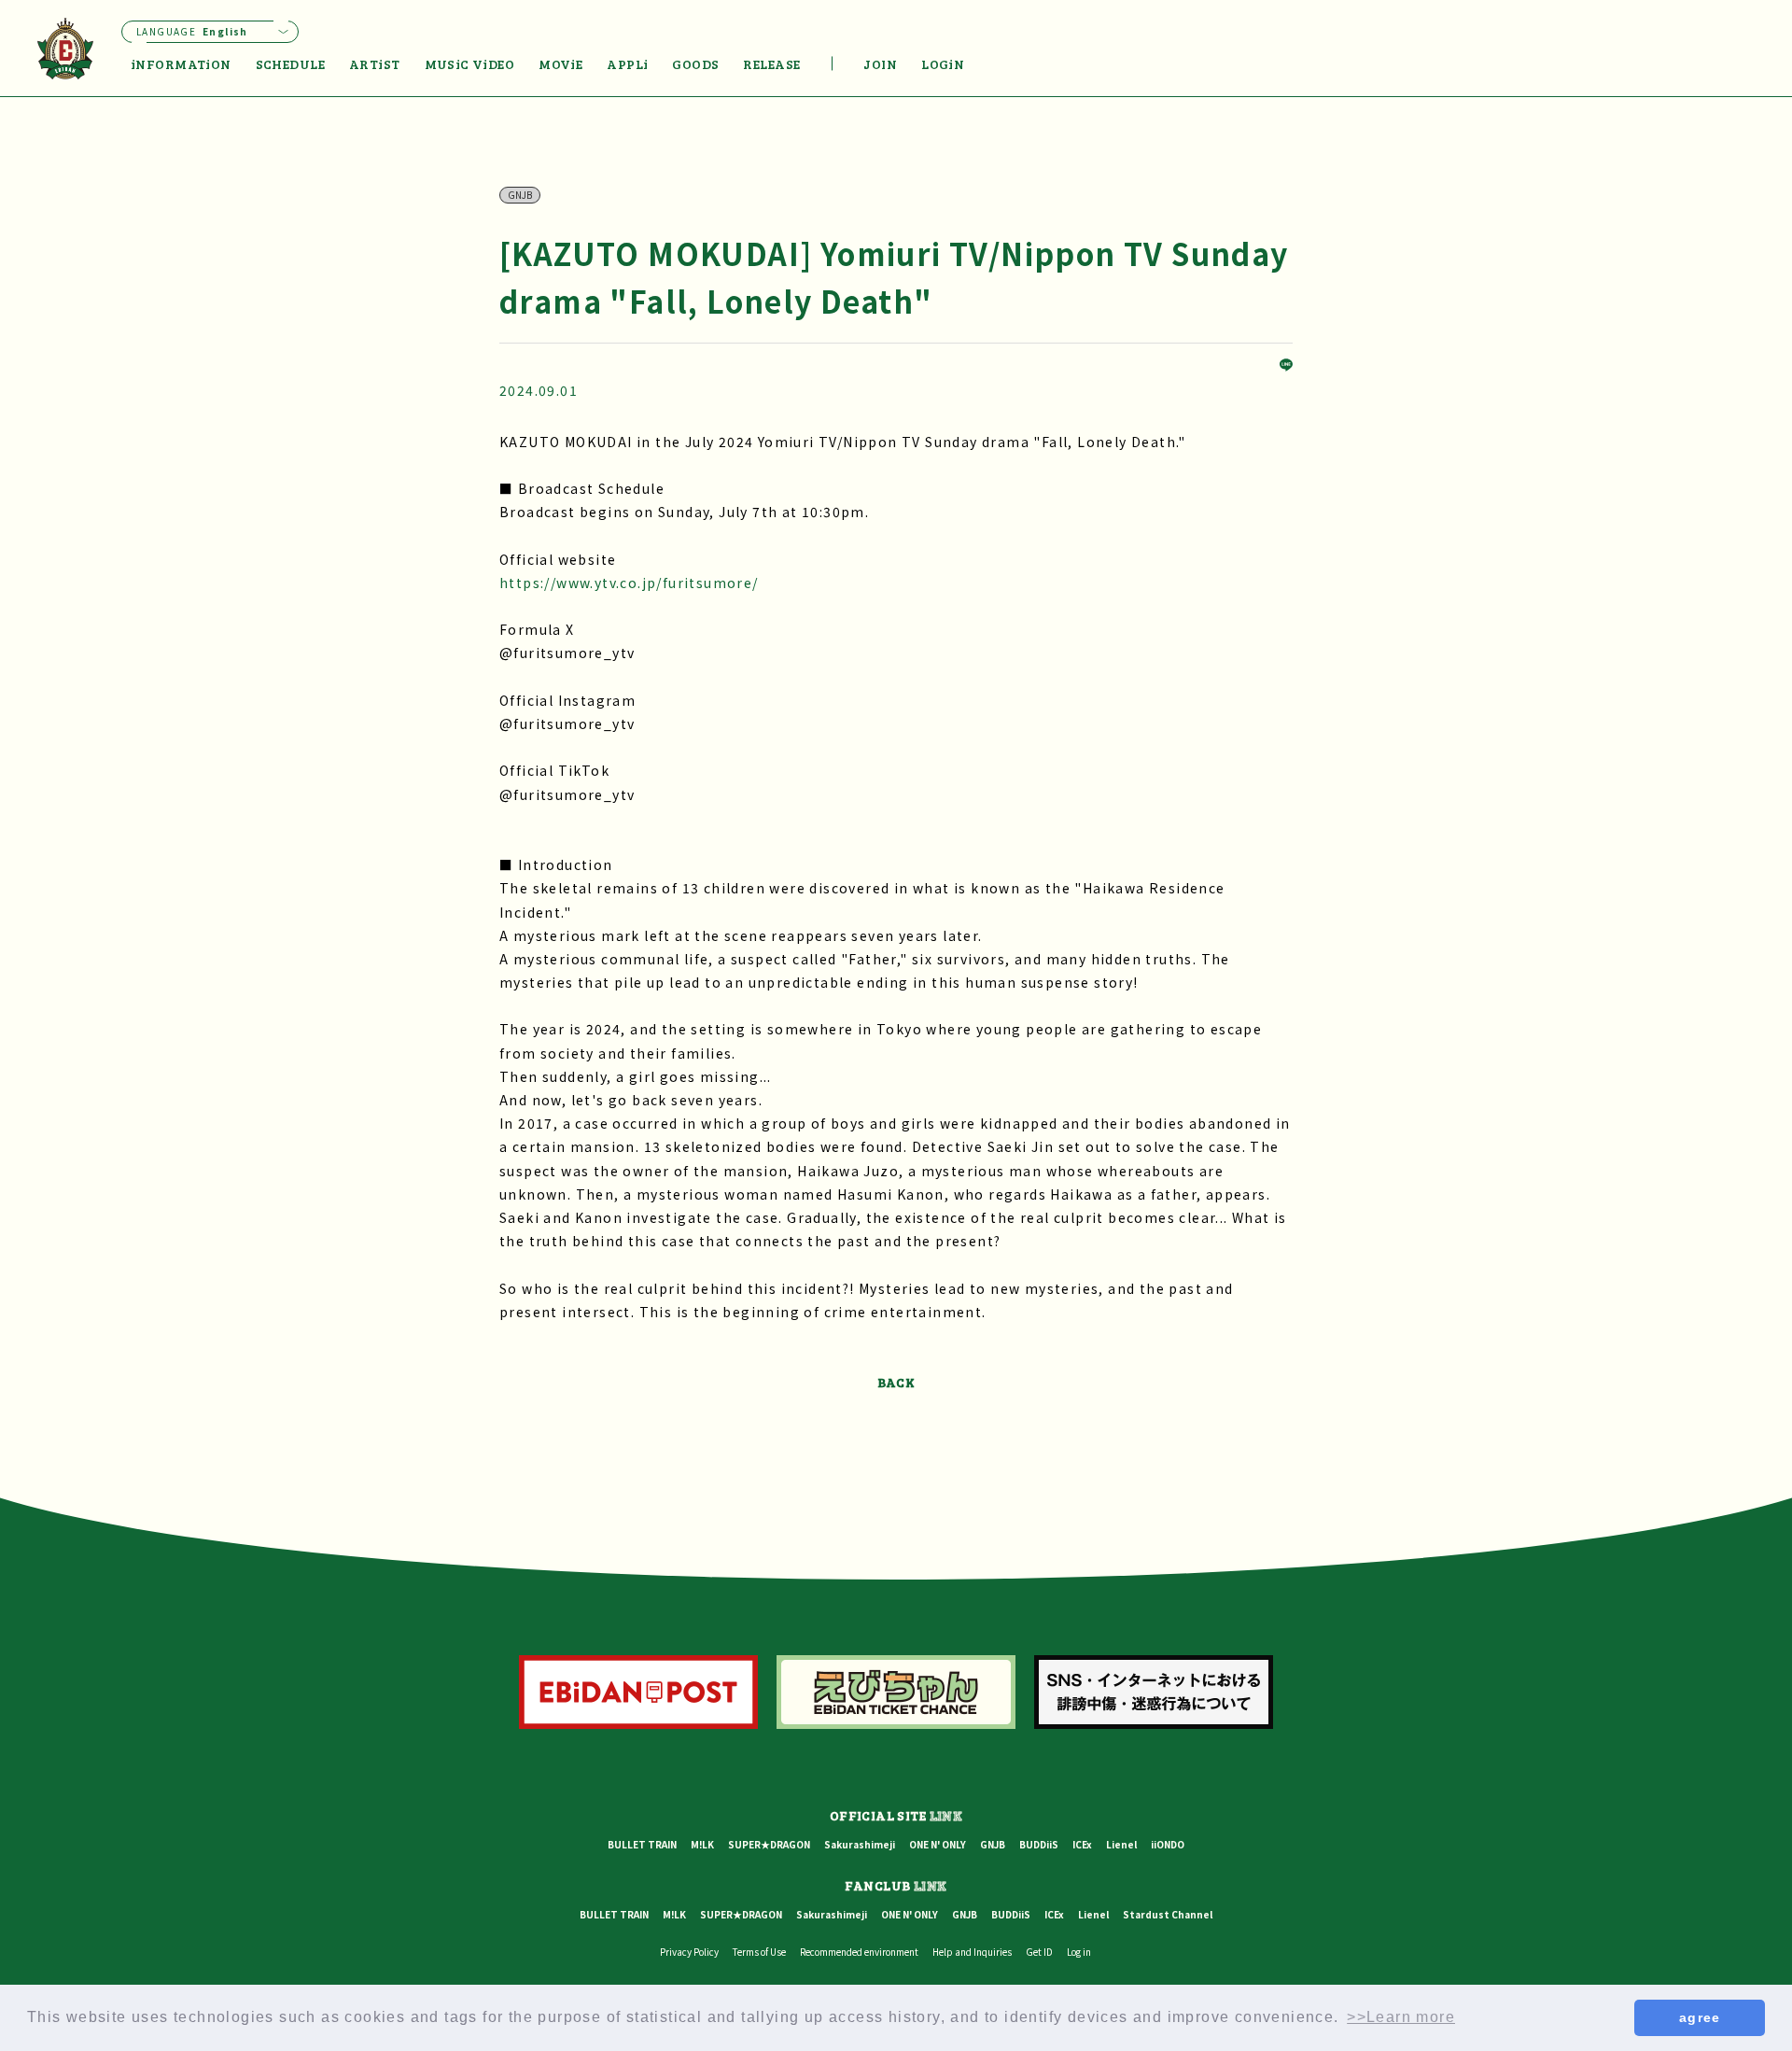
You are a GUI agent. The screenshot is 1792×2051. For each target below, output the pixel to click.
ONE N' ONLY (938, 1844)
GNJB (993, 1844)
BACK (896, 1382)
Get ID (1039, 1952)
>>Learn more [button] (1401, 2017)
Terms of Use (759, 1952)
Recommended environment (859, 1952)
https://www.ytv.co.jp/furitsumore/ (629, 583)
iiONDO (1168, 1844)
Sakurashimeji (860, 1844)
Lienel (1121, 1844)
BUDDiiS (1039, 1844)
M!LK (702, 1844)
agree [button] (1700, 2017)
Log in (1079, 1952)
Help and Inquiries (972, 1952)
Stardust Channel (1168, 1914)
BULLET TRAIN (642, 1844)
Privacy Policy (689, 1952)
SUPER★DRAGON (769, 1844)
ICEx (1082, 1844)
